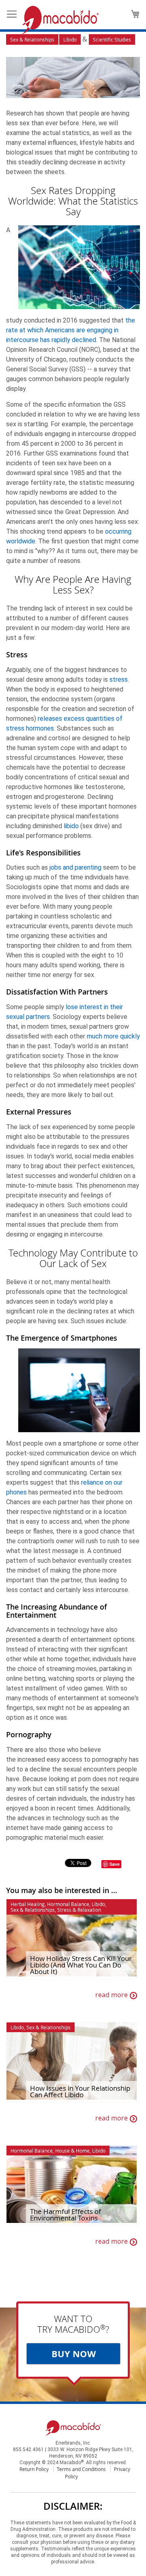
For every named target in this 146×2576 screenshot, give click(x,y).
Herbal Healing (28, 1904)
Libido (70, 39)
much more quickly (113, 1036)
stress (119, 679)
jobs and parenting (75, 867)
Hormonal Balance (68, 1904)
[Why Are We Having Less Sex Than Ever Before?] (73, 79)
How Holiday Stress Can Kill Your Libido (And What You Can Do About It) (81, 1965)
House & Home (72, 2151)
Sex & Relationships (32, 39)
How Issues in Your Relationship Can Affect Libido (80, 2092)
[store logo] (60, 20)
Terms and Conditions (81, 2469)
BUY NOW (74, 2354)
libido (71, 826)
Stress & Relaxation (79, 1910)
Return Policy (34, 2469)
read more (112, 1995)
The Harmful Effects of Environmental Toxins (65, 2215)
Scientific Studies (112, 39)
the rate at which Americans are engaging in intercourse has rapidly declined (71, 330)
